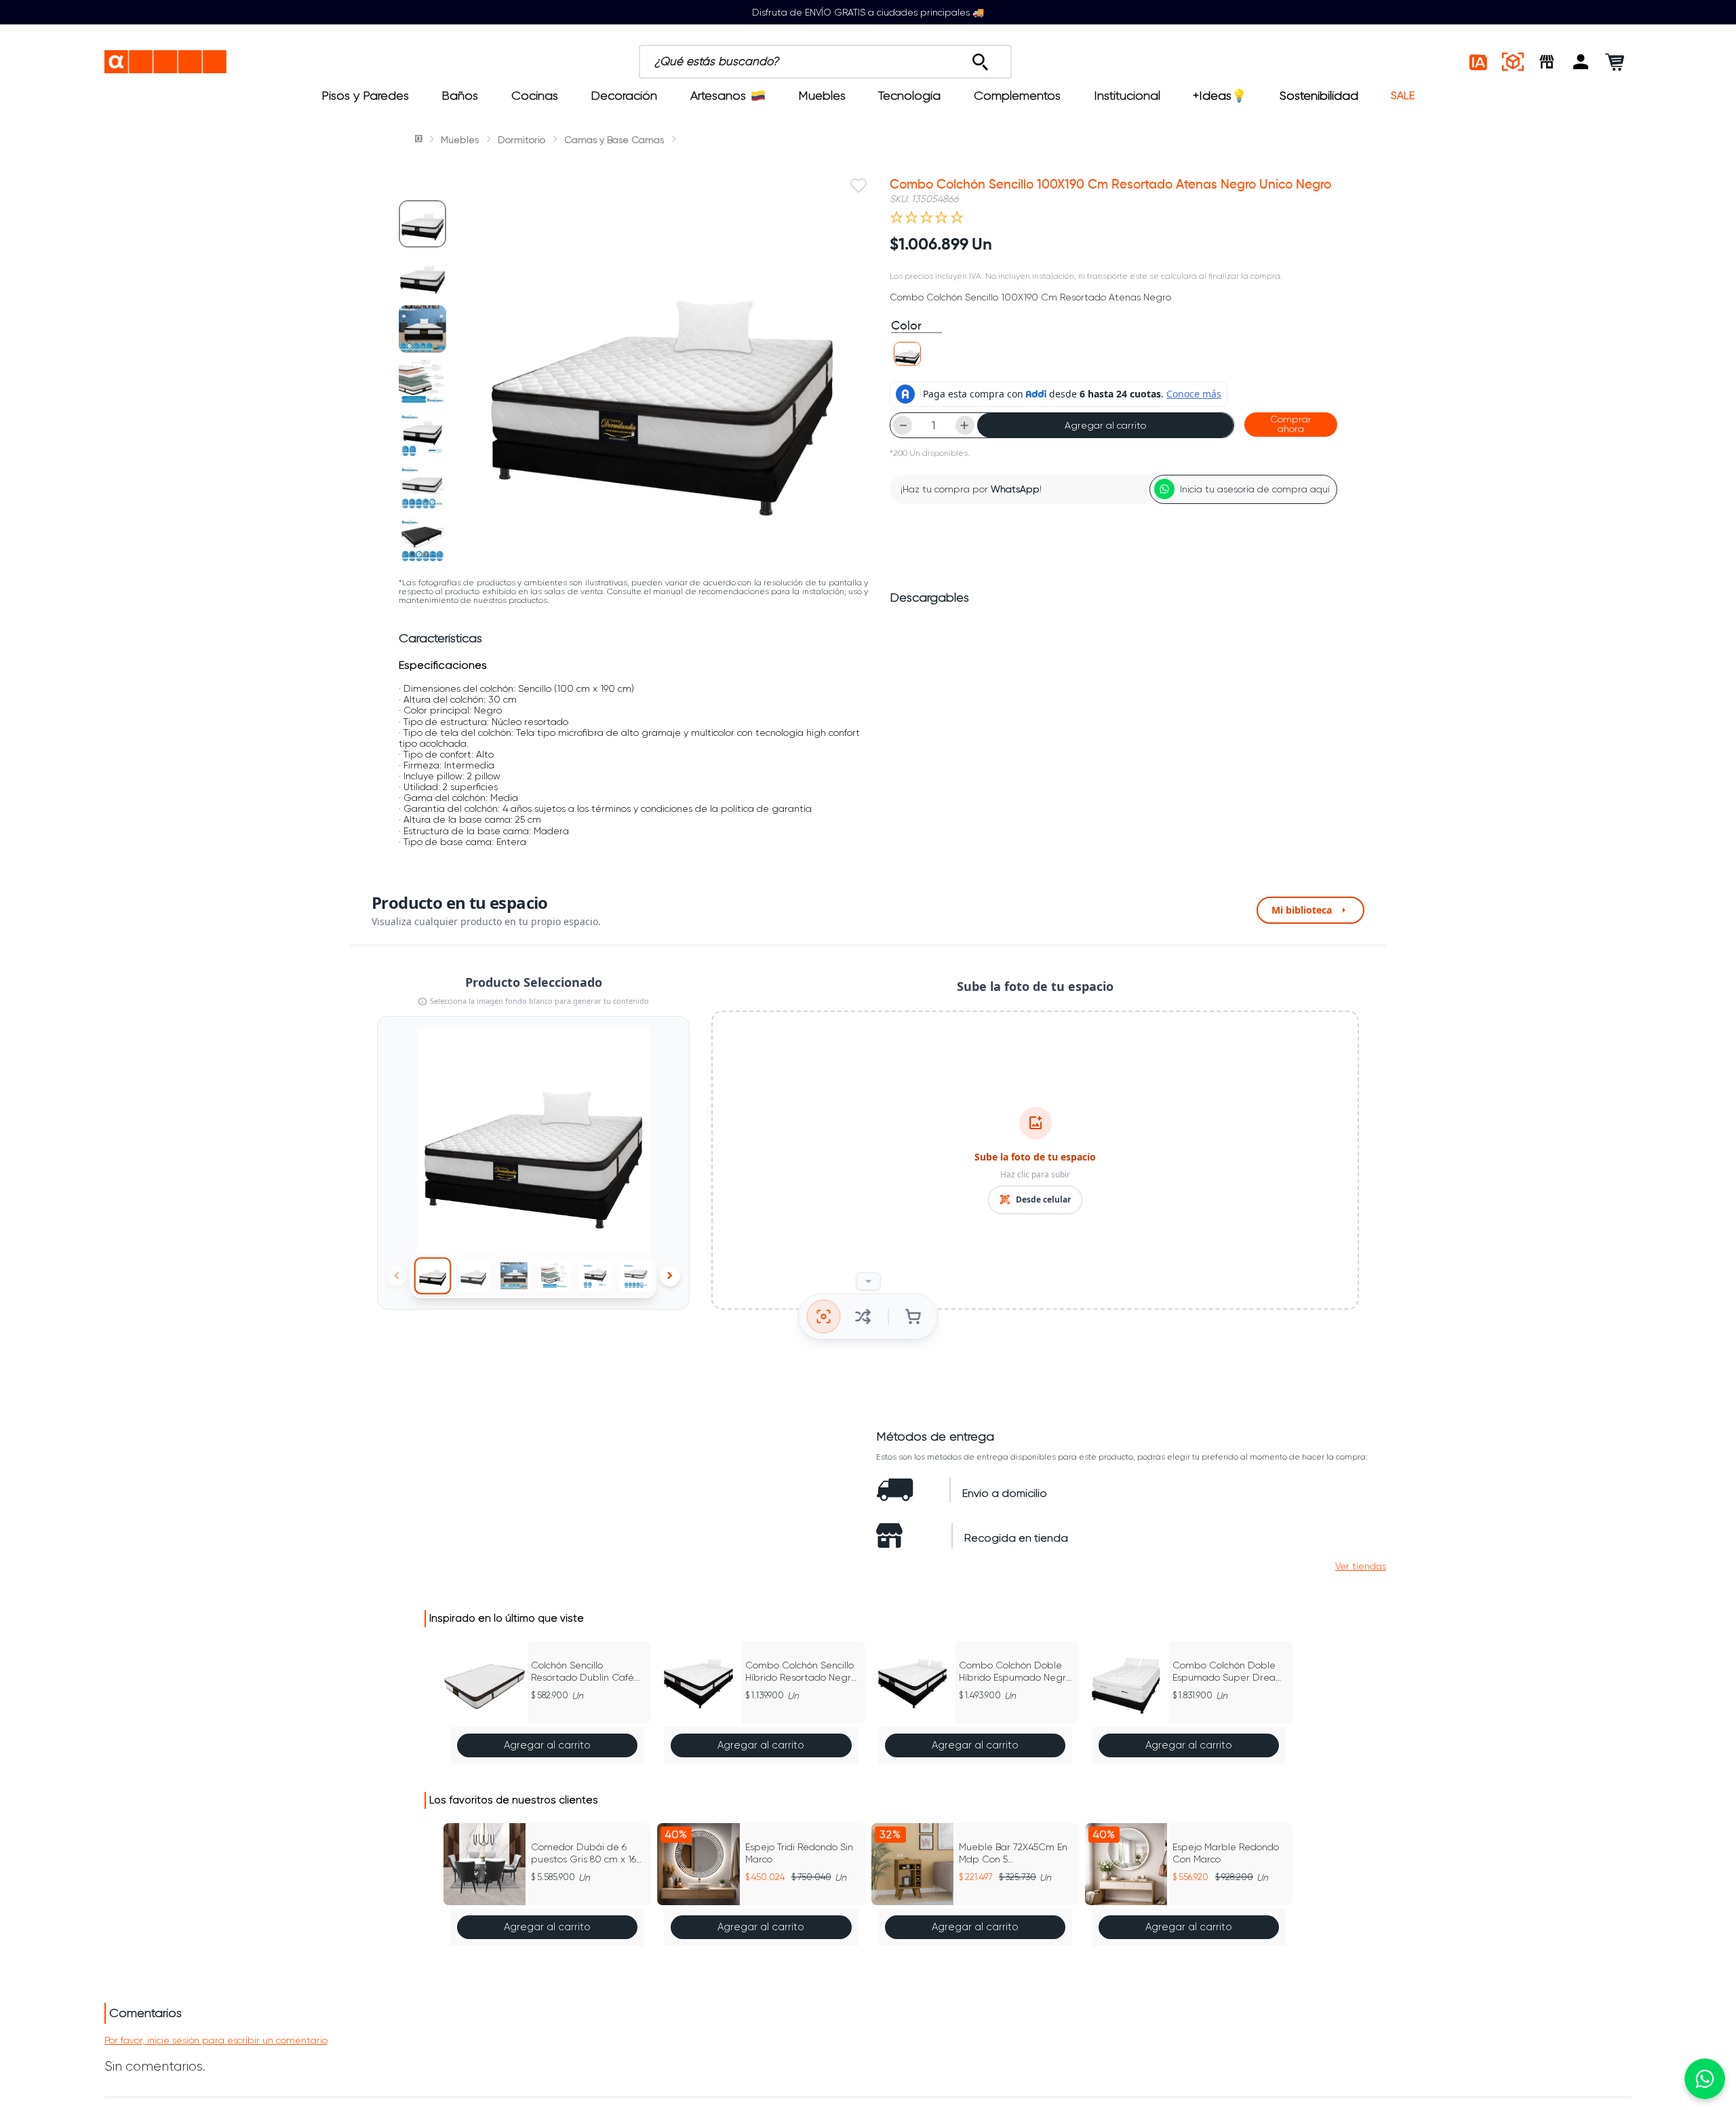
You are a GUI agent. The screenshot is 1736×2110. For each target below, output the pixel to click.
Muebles (822, 96)
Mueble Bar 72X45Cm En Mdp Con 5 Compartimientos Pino (1013, 1853)
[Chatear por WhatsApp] (1705, 2079)
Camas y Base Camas (614, 140)
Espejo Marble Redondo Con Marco (1226, 1853)
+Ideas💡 (1220, 96)
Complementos (1017, 96)
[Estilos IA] (1479, 62)
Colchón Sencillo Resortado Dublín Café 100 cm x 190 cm (583, 1672)
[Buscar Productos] (980, 58)
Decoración (624, 96)
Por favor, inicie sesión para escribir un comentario (216, 2040)
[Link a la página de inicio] (420, 140)
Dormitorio (521, 140)
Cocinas (535, 96)
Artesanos (718, 96)
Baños (460, 96)
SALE (1403, 96)
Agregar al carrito (1105, 425)
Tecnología (909, 96)
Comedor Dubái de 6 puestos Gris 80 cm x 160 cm (587, 1853)
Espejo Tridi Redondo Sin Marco (799, 1853)
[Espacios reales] (1513, 62)
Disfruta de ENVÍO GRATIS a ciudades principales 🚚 (868, 12)
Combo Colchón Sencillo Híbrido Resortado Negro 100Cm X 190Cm (801, 1672)
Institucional (1127, 96)
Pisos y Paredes (365, 96)
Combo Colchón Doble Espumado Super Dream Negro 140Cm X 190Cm (1228, 1672)
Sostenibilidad (1319, 96)
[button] (1581, 62)
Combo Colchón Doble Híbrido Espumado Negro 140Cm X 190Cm (1015, 1672)
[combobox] (887, 62)
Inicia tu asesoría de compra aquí (1255, 489)
